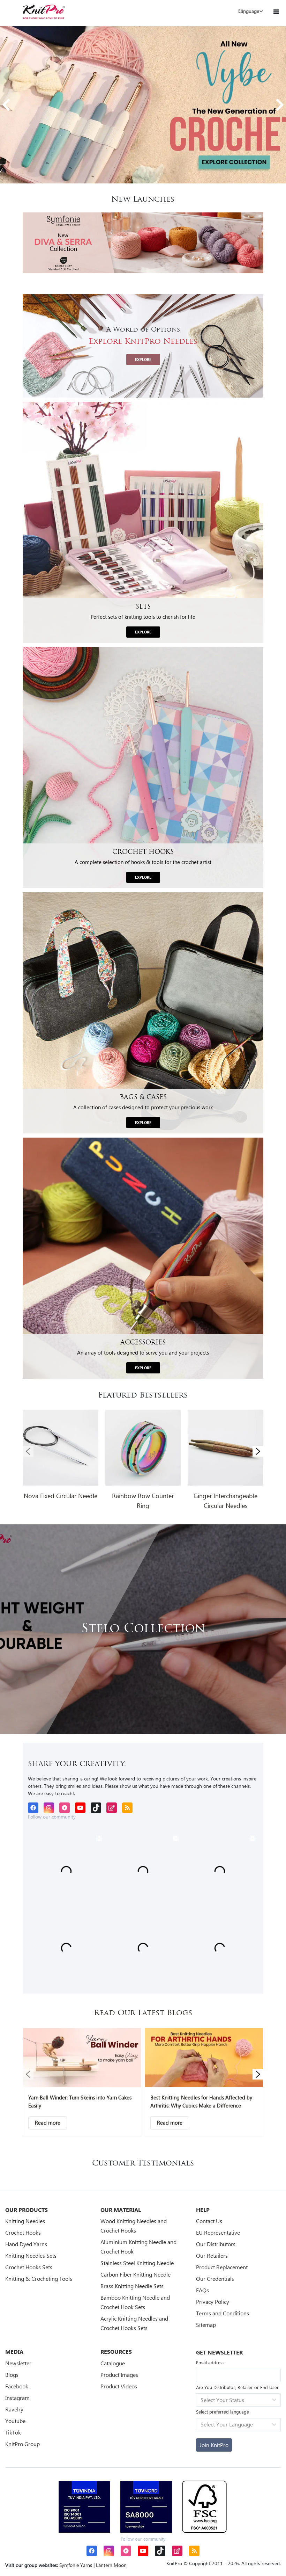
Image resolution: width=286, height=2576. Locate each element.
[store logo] (44, 12)
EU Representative (218, 2232)
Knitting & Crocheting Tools (39, 2279)
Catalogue (113, 2363)
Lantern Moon (111, 2565)
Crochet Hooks (23, 2232)
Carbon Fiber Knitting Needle (136, 2274)
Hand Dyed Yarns (26, 2244)
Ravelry (14, 2409)
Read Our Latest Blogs (143, 2013)
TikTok (13, 2432)
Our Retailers (212, 2255)
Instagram (17, 2398)
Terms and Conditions (223, 2313)
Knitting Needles (25, 2221)
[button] (6, 105)
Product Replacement (222, 2267)
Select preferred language (223, 2412)
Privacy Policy (213, 2302)
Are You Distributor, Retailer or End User (237, 2387)
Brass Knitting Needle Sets (132, 2286)
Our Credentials (215, 2279)
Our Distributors (216, 2244)
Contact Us (209, 2221)
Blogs (12, 2375)
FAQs (202, 2290)
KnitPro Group (22, 2444)
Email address (210, 2362)
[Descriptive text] (48, 2123)
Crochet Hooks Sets (29, 2267)
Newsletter (18, 2363)
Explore (143, 360)
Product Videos (119, 2386)
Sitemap (206, 2325)
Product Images (119, 2375)
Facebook (17, 2386)
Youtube (15, 2421)
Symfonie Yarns (76, 2565)
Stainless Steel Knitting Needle (137, 2263)
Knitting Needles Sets (31, 2255)
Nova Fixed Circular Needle (61, 1496)
